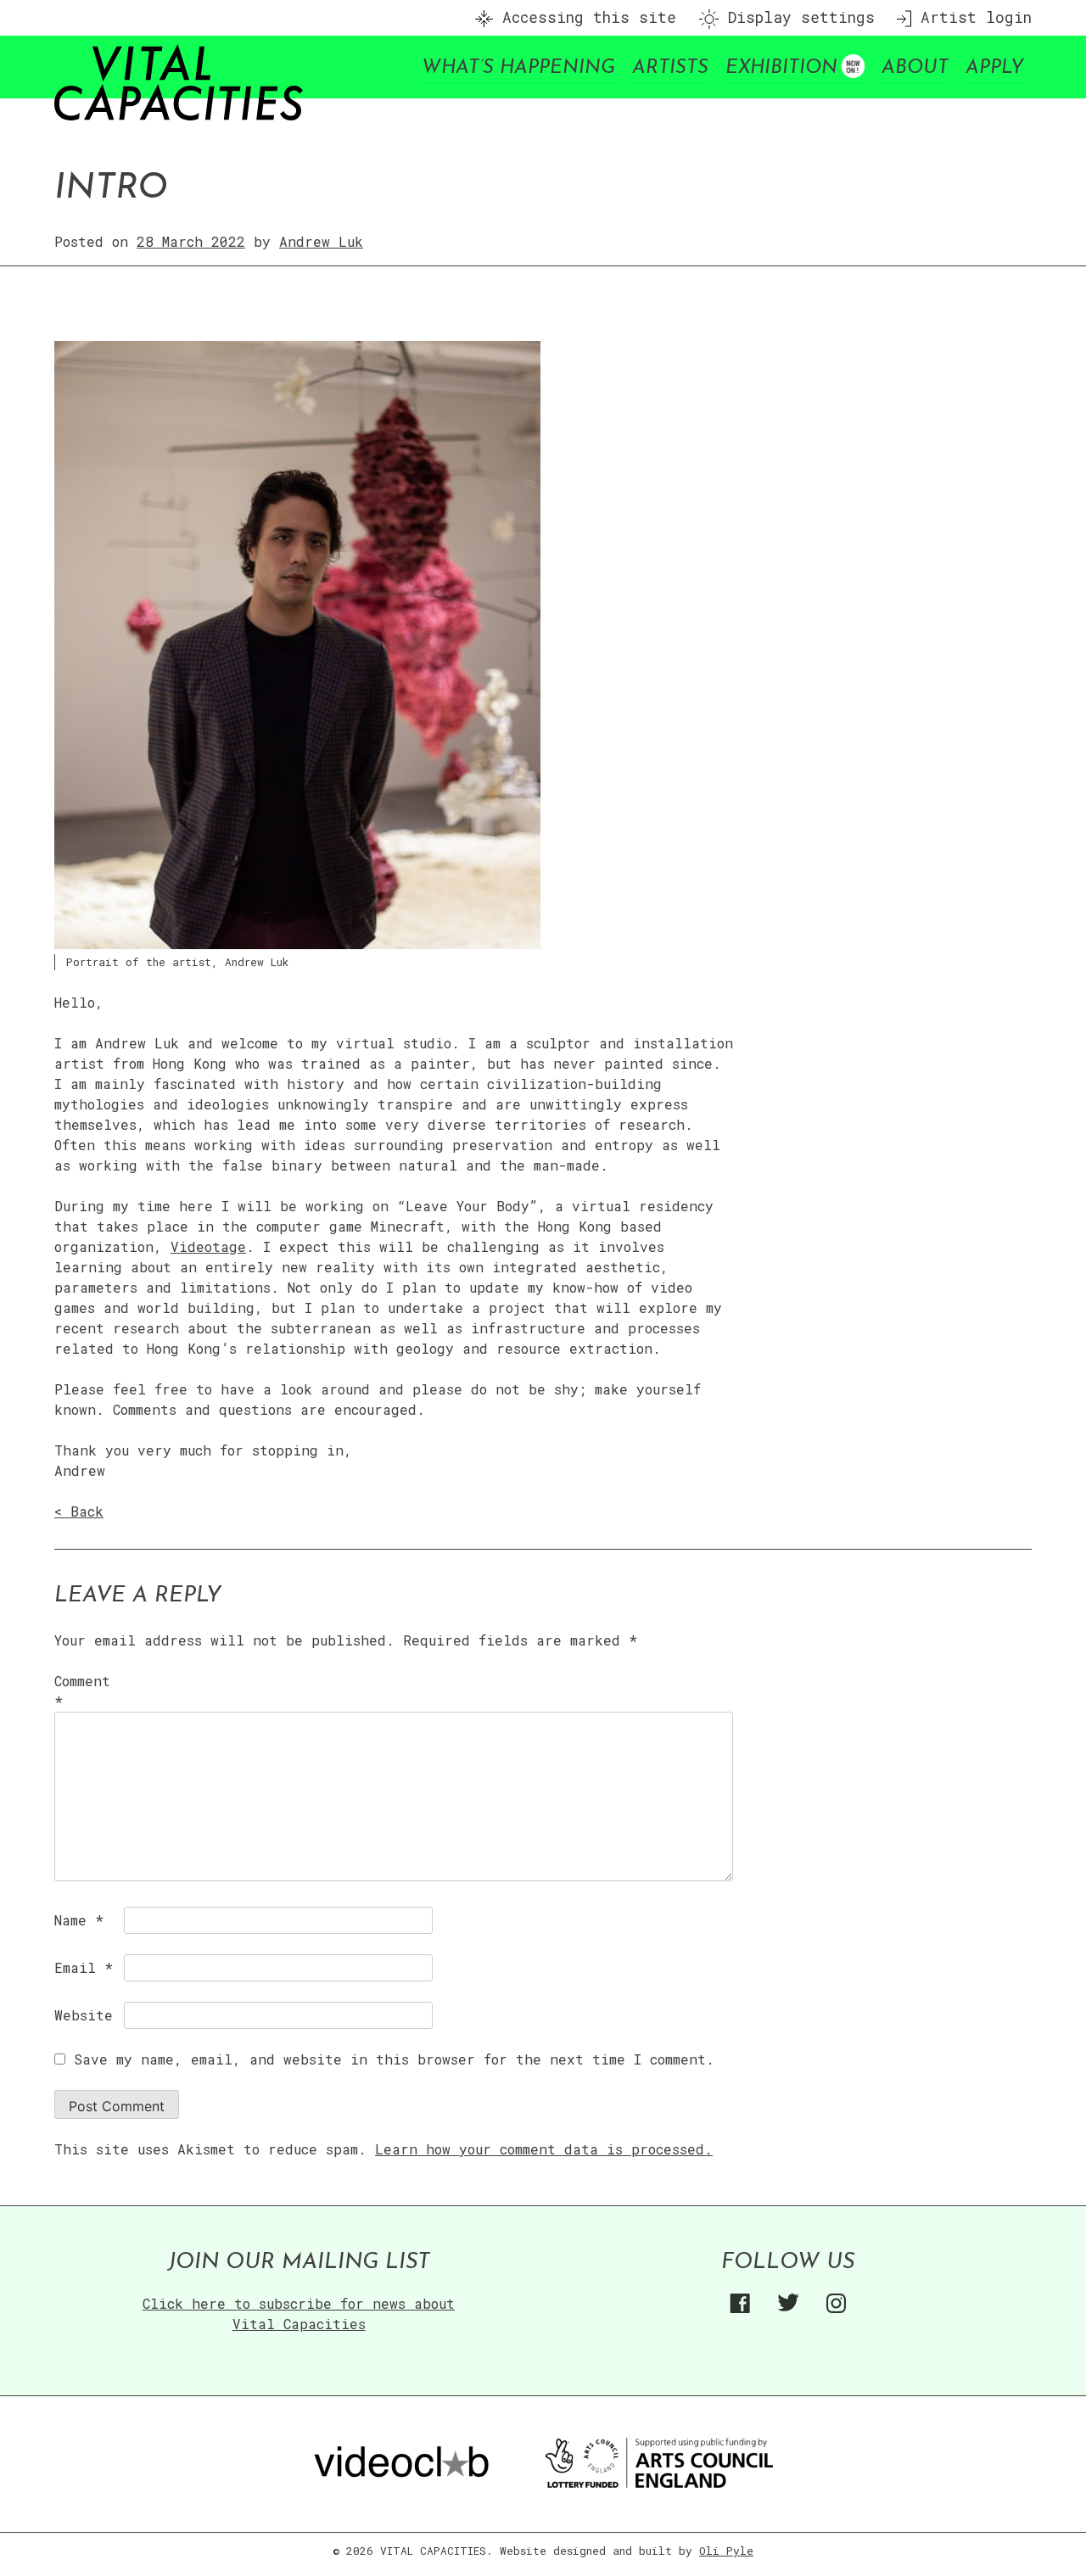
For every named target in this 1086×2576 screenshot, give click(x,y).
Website (84, 2015)
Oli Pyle (726, 2551)
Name (79, 1920)
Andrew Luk (321, 241)
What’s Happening (518, 68)
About (915, 68)
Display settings (797, 17)
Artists (670, 68)
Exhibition (781, 68)
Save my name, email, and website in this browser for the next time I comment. (394, 2059)
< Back (79, 1511)
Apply (994, 68)
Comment (82, 1691)
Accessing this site (585, 17)
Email (84, 1967)
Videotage (208, 1246)
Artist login (971, 17)
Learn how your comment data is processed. (544, 2149)
